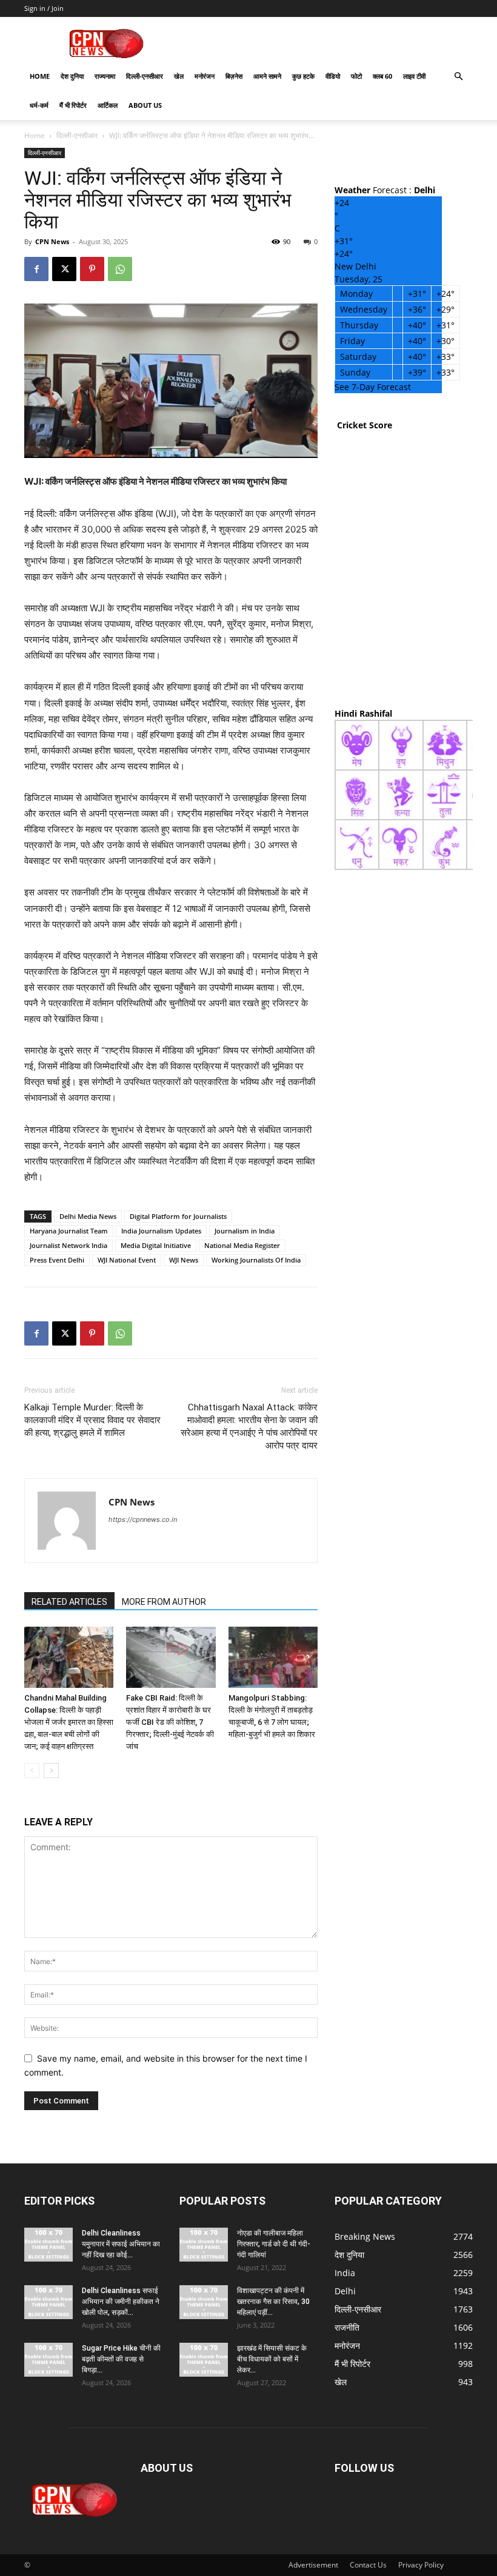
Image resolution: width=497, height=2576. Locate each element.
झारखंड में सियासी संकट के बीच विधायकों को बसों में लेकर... (272, 2359)
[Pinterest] (92, 269)
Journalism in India (245, 1231)
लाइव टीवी (414, 76)
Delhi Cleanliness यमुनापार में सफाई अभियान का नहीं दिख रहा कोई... (121, 2244)
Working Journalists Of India (256, 1260)
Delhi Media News (88, 1216)
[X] (64, 269)
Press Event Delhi (57, 1260)
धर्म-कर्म (39, 105)
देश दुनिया (72, 76)
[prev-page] (32, 1771)
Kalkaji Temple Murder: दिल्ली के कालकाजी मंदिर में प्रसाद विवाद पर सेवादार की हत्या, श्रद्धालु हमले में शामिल (92, 1420)
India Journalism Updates (161, 1231)
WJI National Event (127, 1260)
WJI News (184, 1260)
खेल (179, 76)
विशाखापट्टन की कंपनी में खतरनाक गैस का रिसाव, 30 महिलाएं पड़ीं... (273, 2302)
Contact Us (368, 2565)
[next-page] (51, 1771)
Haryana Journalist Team (69, 1231)
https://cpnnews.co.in (143, 1519)
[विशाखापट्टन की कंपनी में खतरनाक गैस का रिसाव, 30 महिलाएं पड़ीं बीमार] (204, 2302)
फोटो (356, 76)
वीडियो (333, 76)
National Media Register (242, 1245)
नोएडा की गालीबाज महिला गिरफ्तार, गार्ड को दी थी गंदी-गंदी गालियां (274, 2244)
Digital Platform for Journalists (178, 1216)
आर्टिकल (108, 105)
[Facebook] (36, 269)
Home (40, 76)
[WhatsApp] (120, 269)
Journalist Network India (68, 1245)
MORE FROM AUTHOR (164, 1602)
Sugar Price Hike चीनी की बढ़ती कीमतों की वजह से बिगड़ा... (121, 2359)
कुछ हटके (303, 76)
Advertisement (313, 2565)
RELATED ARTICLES (69, 1602)
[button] (458, 77)
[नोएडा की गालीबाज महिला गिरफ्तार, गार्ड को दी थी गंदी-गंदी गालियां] (204, 2245)
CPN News (52, 241)
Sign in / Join (44, 8)
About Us (145, 105)
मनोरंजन (205, 76)
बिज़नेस (234, 76)
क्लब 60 (382, 76)
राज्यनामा (105, 76)
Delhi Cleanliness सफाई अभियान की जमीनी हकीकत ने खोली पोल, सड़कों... (121, 2302)
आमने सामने (267, 76)
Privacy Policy (421, 2565)
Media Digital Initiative (156, 1245)
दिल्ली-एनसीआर (145, 76)
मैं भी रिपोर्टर (73, 105)
